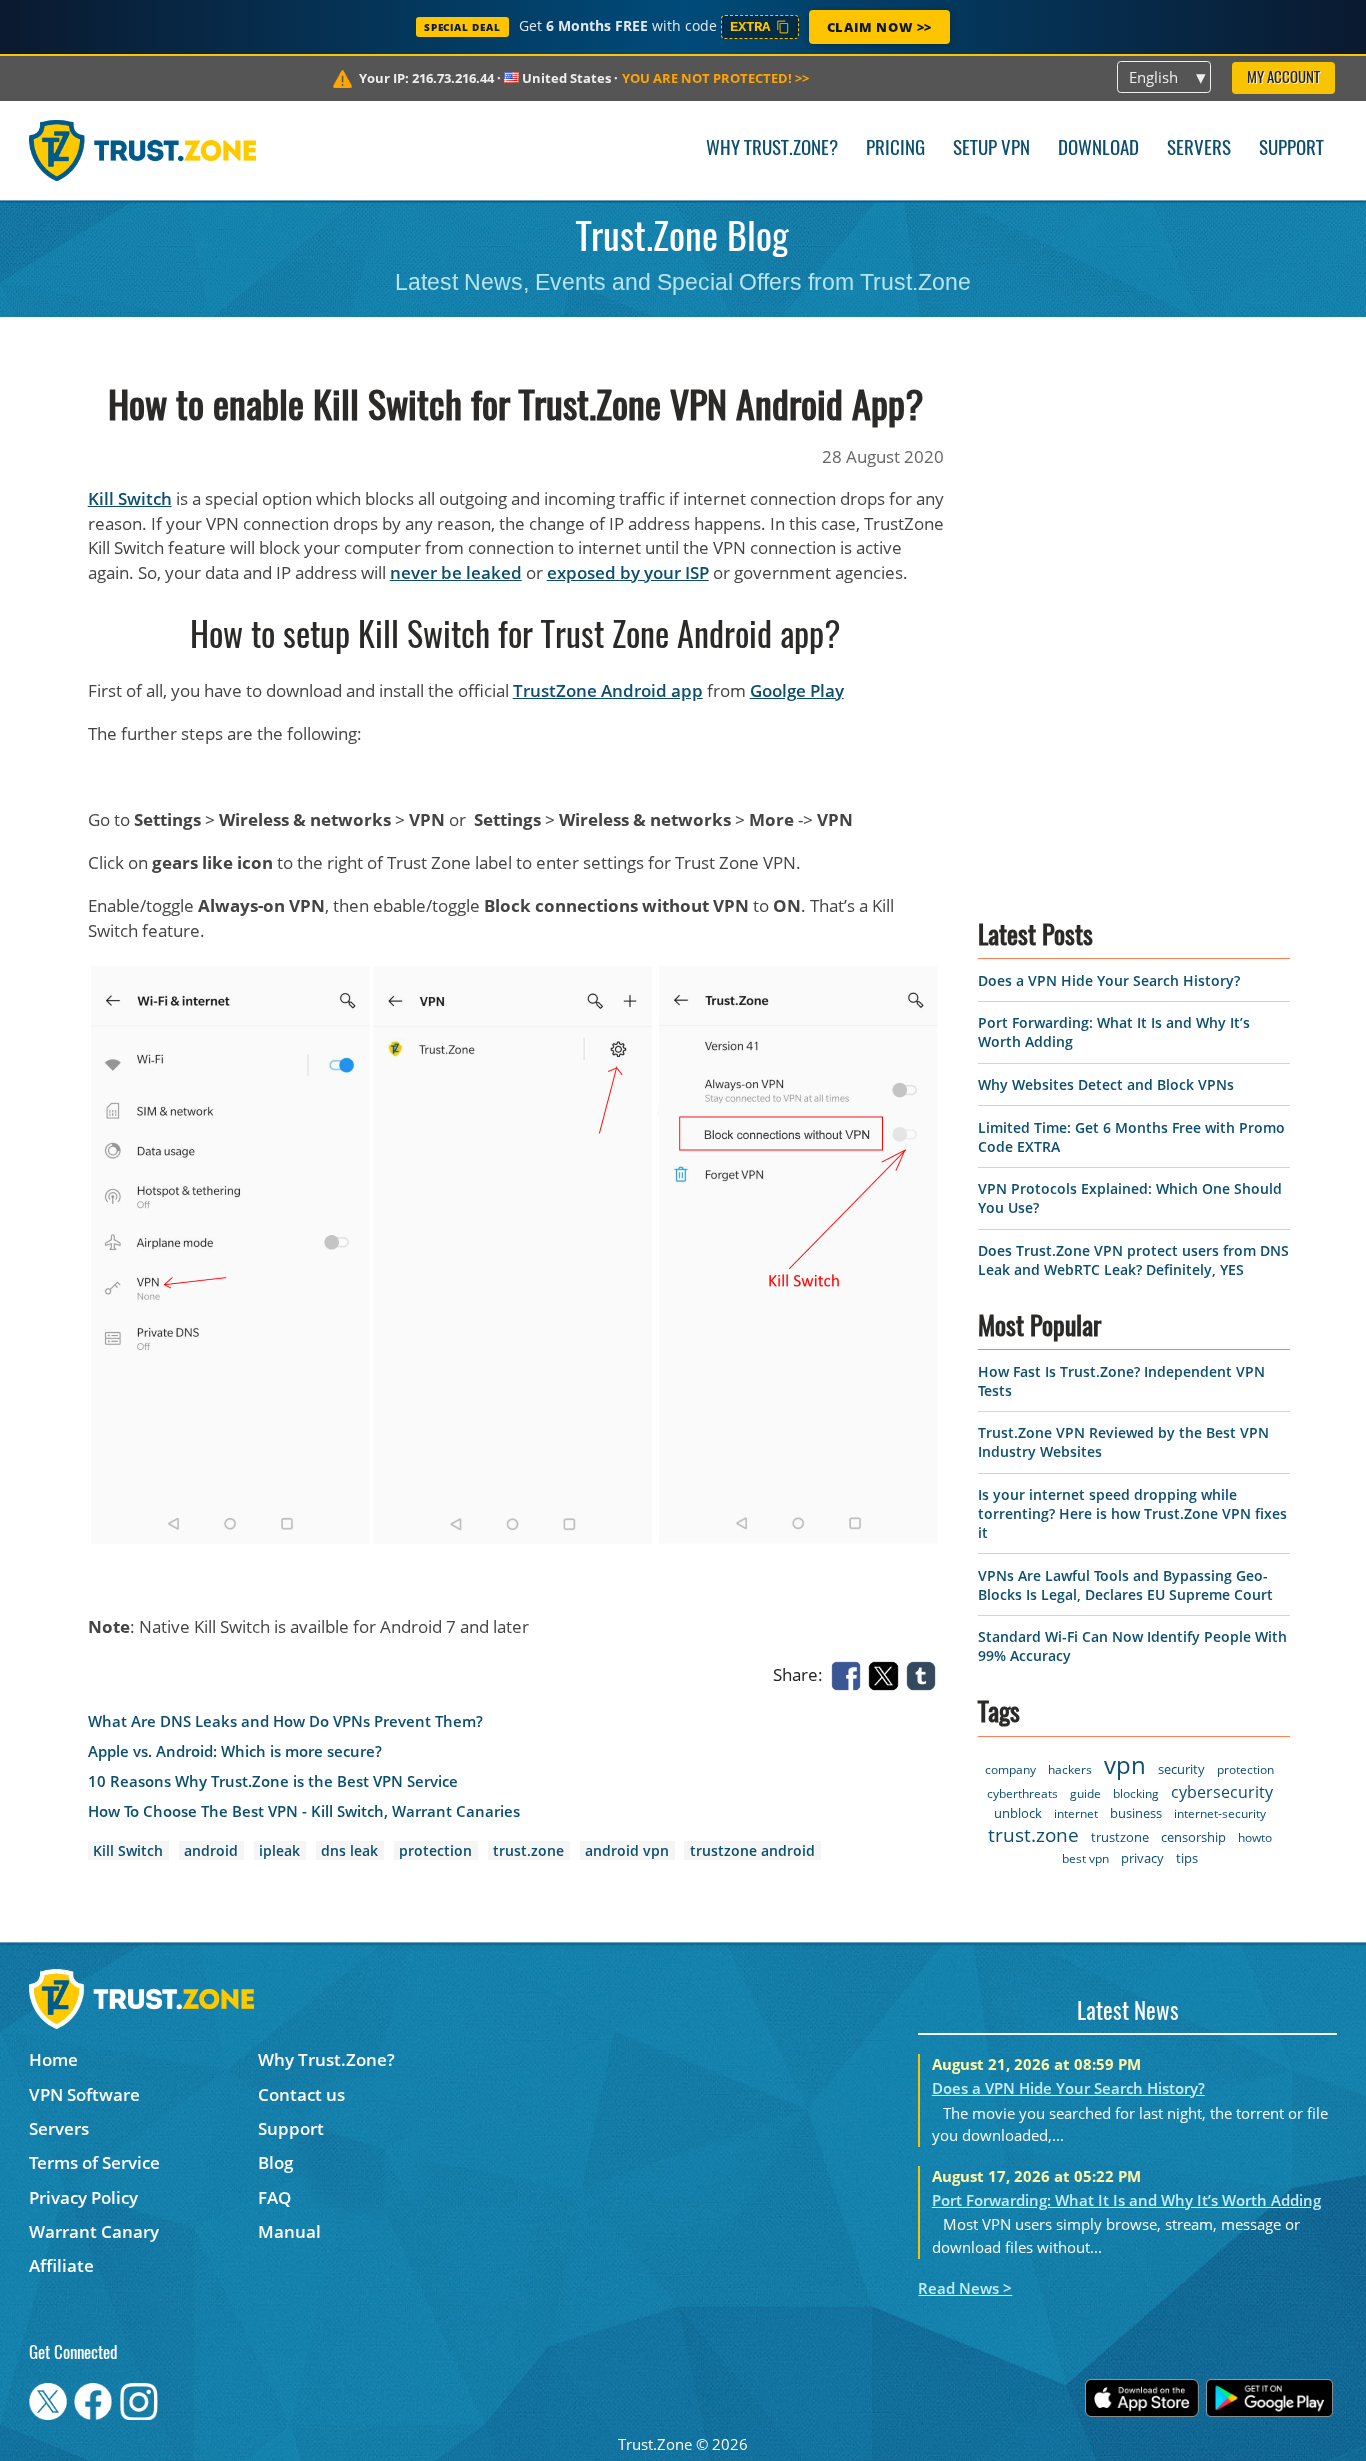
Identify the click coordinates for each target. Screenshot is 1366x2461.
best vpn (1085, 1858)
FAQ (274, 2197)
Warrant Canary (94, 2231)
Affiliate (61, 2265)
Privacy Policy (83, 2197)
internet (1076, 1813)
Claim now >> (879, 27)
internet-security (1220, 1813)
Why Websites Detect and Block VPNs (1106, 1084)
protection (435, 1850)
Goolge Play (797, 690)
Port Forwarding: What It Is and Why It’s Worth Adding (1126, 2200)
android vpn (627, 1850)
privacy (1142, 1858)
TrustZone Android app (608, 690)
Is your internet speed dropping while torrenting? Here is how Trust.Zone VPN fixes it (1132, 1513)
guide (1085, 1793)
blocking (1136, 1793)
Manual (289, 2231)
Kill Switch (130, 498)
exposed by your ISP (628, 572)
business (1136, 1813)
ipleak (279, 1850)
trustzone (1120, 1837)
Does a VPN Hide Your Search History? (1109, 980)
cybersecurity (1222, 1792)
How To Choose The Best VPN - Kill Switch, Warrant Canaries (304, 1811)
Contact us (301, 2094)
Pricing (895, 149)
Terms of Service (94, 2162)
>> (715, 78)
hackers (1070, 1769)
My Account (1283, 78)
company (1010, 1769)
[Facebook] (850, 1673)
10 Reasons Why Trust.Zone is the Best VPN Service (273, 1781)
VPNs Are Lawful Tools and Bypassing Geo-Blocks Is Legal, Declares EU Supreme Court (1125, 1585)
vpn (1125, 1764)
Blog (275, 2162)
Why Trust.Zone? (772, 149)
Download (1098, 149)
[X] (887, 1673)
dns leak (349, 1850)
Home (53, 2059)
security (1181, 1769)
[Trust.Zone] (142, 150)
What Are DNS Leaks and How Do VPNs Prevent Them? (285, 1721)
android (211, 1850)
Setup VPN (991, 149)
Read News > (965, 2288)
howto (1255, 1837)
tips (1187, 1858)
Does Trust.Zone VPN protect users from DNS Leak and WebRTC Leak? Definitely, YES (1133, 1260)
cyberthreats (1022, 1793)
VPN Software (84, 2094)
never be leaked (456, 572)
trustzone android (752, 1850)
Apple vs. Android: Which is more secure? (235, 1751)
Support (1291, 149)
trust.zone (528, 1850)
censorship (1193, 1837)
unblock (1018, 1813)
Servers (1199, 149)
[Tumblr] (925, 1673)
